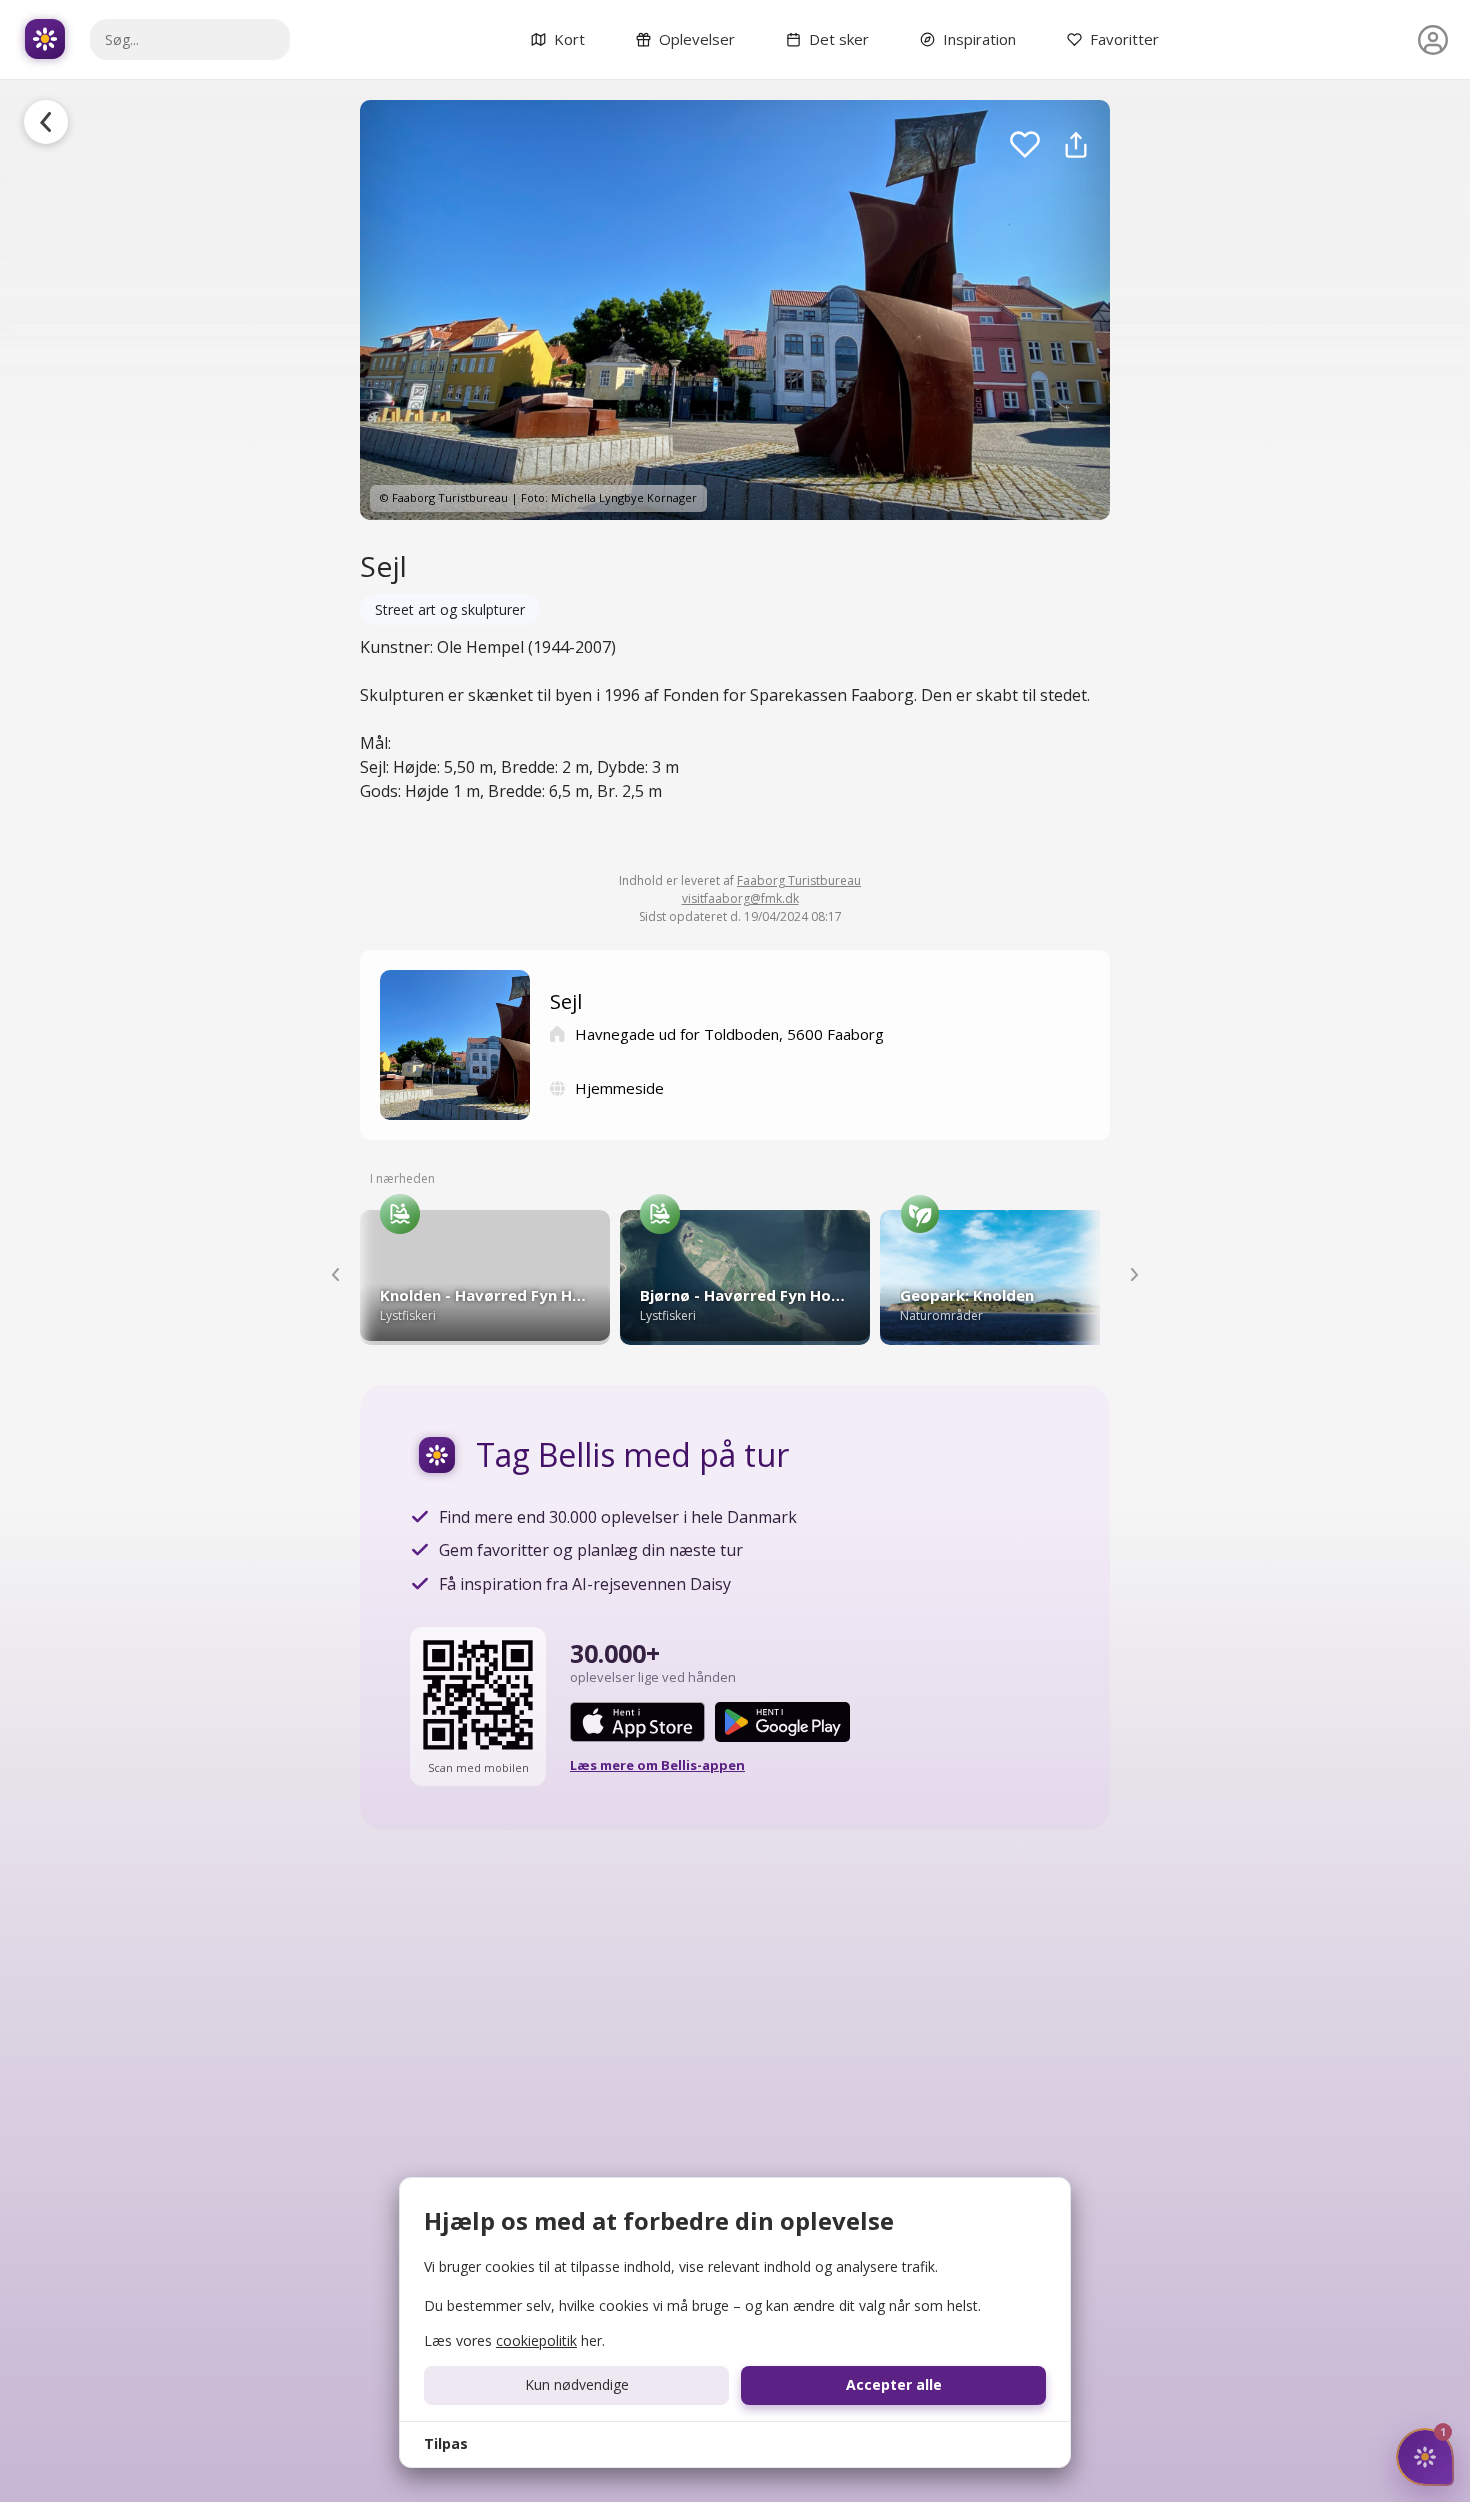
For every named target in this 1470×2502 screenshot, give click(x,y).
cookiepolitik (536, 2340)
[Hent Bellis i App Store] (637, 1722)
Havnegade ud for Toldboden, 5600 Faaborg (729, 1034)
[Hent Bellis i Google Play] (782, 1722)
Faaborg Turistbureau (799, 880)
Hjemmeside (619, 1088)
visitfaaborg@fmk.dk (740, 898)
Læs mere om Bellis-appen (657, 1765)
